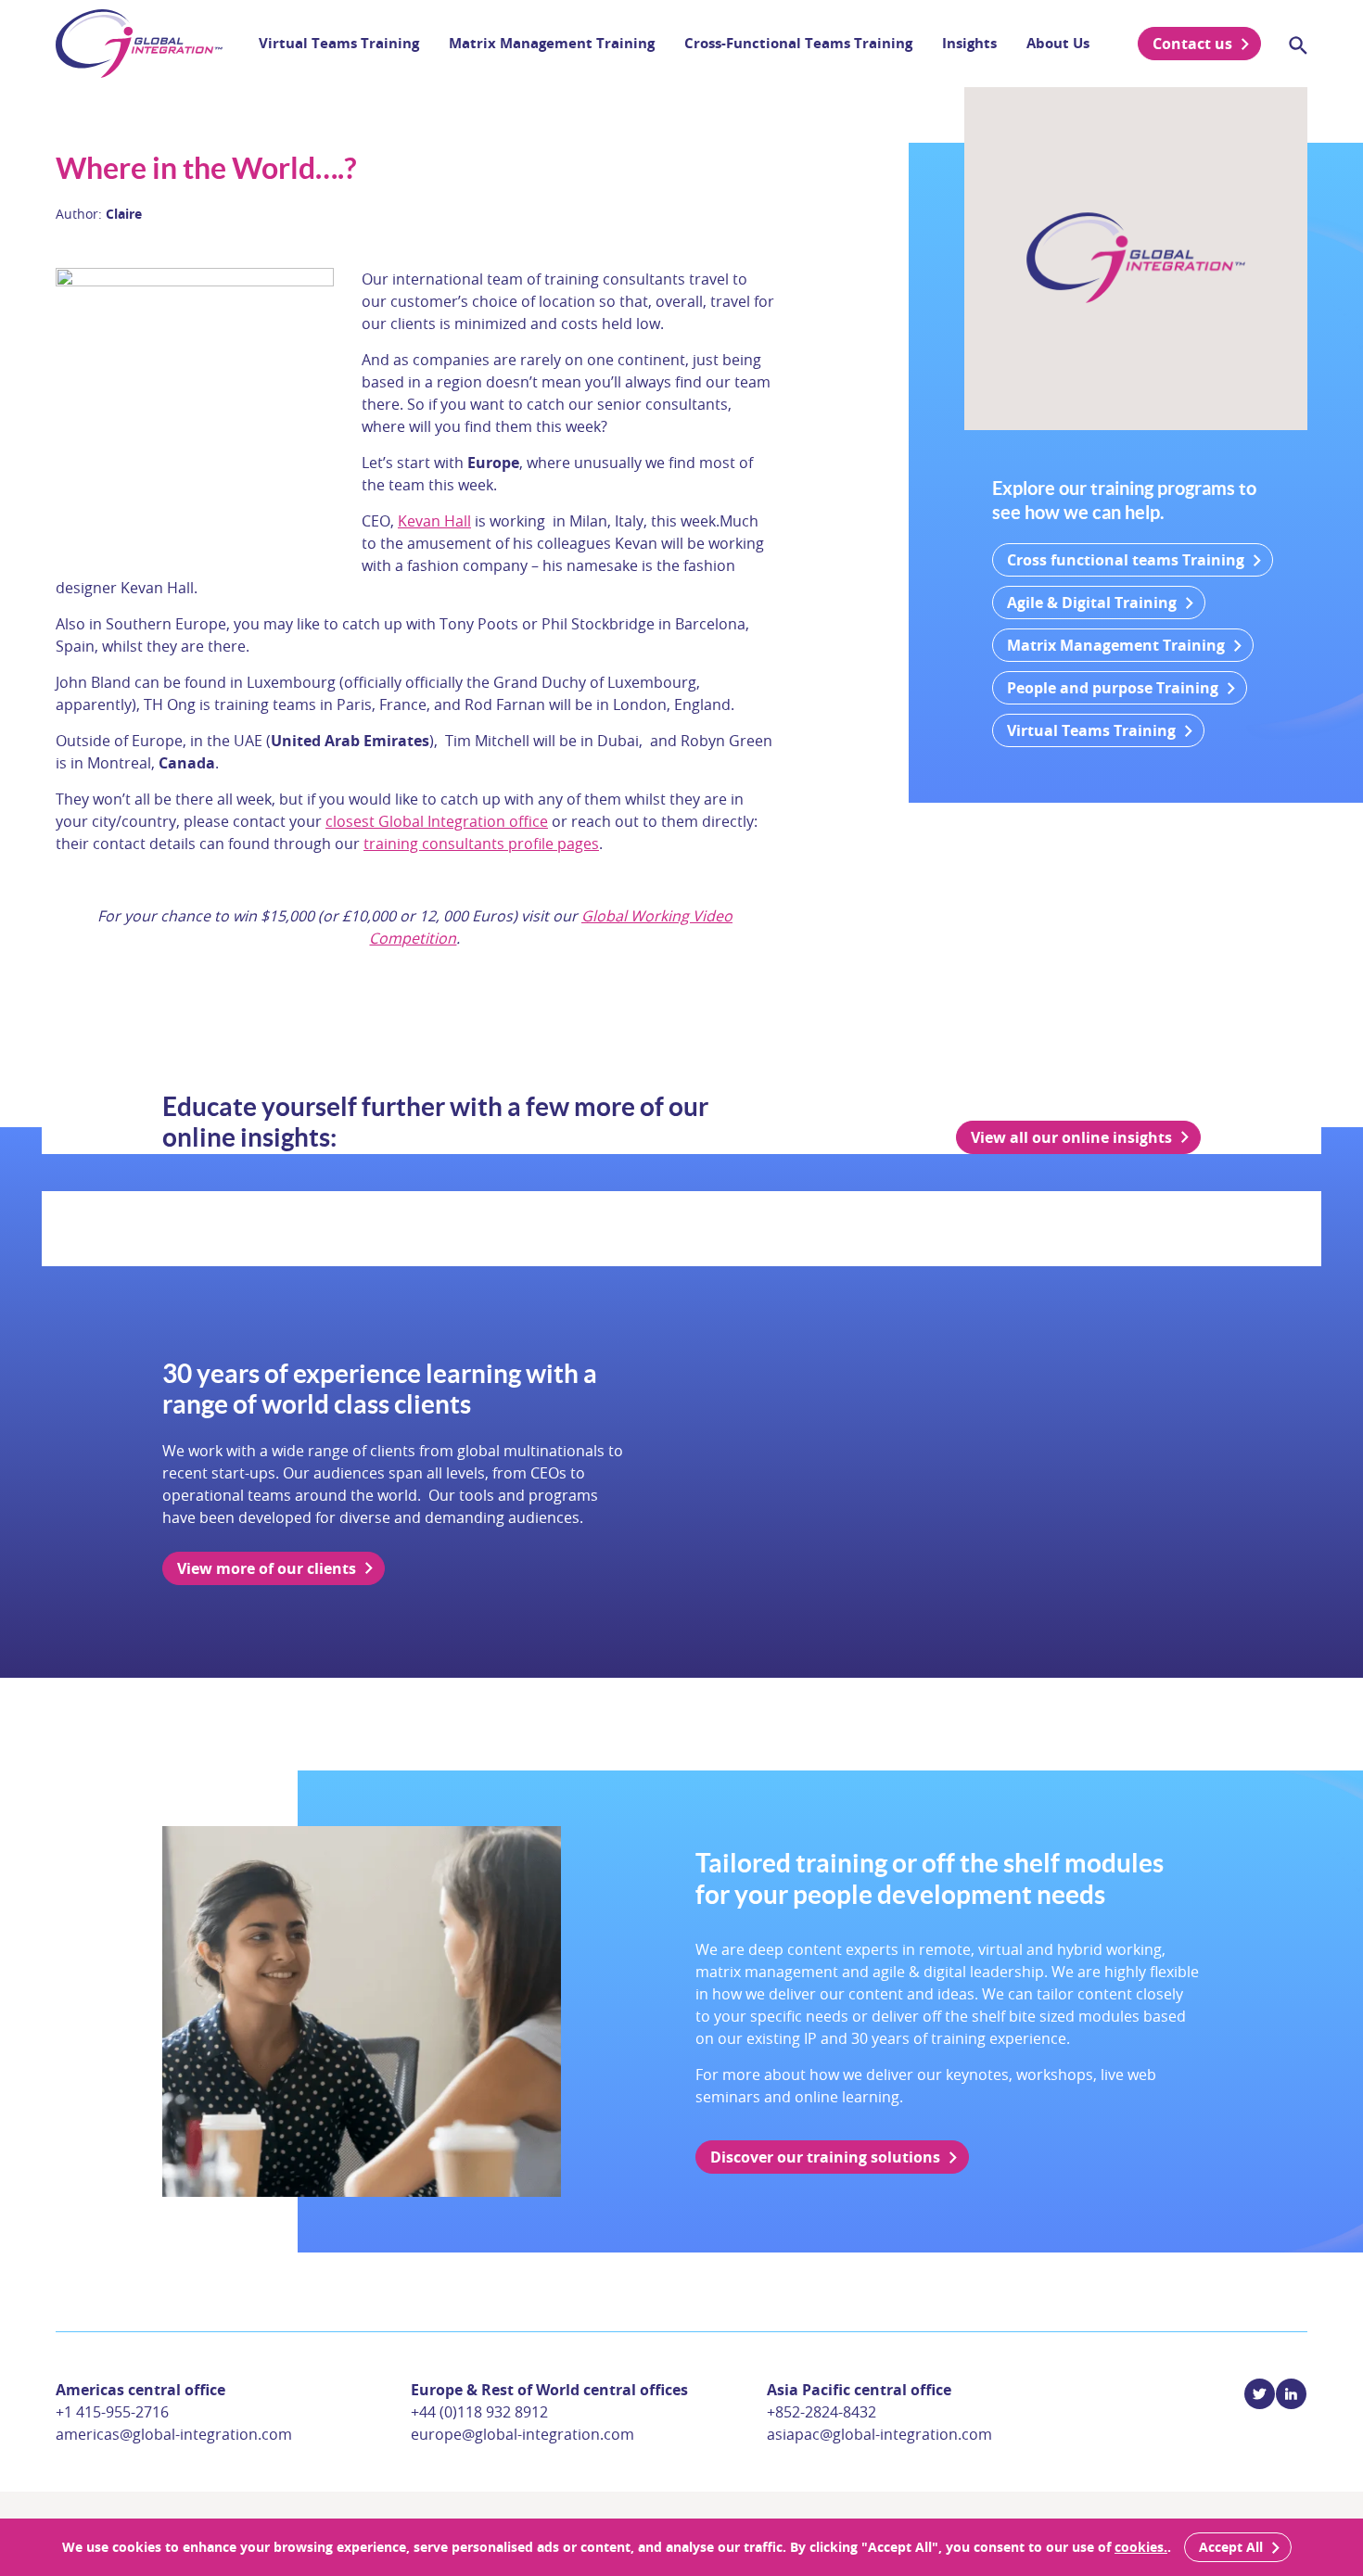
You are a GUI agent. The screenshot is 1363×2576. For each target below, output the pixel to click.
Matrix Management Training (552, 43)
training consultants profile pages (481, 844)
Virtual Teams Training (339, 43)
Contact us (1192, 44)
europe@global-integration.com (522, 2434)
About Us (1058, 43)
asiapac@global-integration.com (879, 2434)
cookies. (1141, 2547)
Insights (969, 43)
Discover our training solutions (825, 2157)
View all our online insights (1071, 1137)
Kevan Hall (434, 521)
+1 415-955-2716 (112, 2412)
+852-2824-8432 (822, 2412)
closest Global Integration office (437, 821)
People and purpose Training (1113, 688)
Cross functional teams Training (1126, 560)
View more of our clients (267, 1568)
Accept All (1231, 2547)
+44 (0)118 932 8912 (479, 2412)
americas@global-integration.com (174, 2434)
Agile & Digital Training (1092, 603)
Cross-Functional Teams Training (798, 43)
